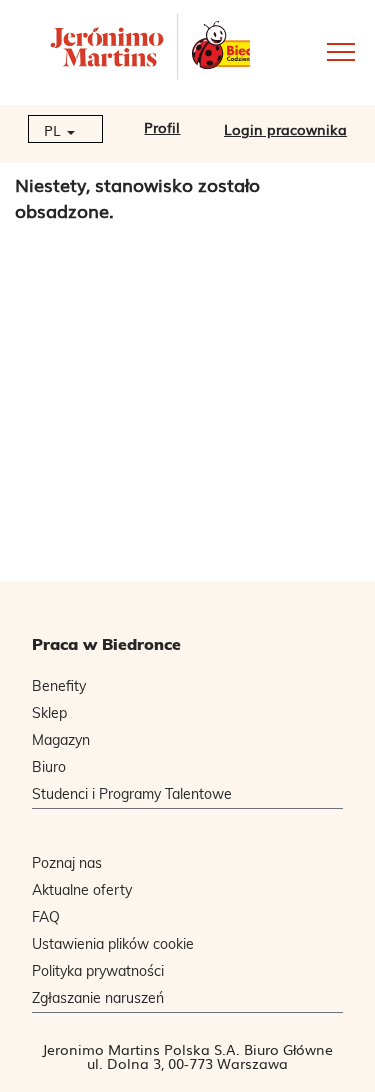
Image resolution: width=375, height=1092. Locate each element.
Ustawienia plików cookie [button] (113, 944)
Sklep (49, 713)
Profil (162, 127)
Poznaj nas (67, 863)
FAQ (46, 917)
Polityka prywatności (98, 971)
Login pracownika (285, 129)
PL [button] (54, 130)
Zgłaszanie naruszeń (98, 998)
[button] (312, 50)
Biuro (49, 767)
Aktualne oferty (82, 890)
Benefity (59, 686)
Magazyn (61, 740)
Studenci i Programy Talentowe (132, 794)
